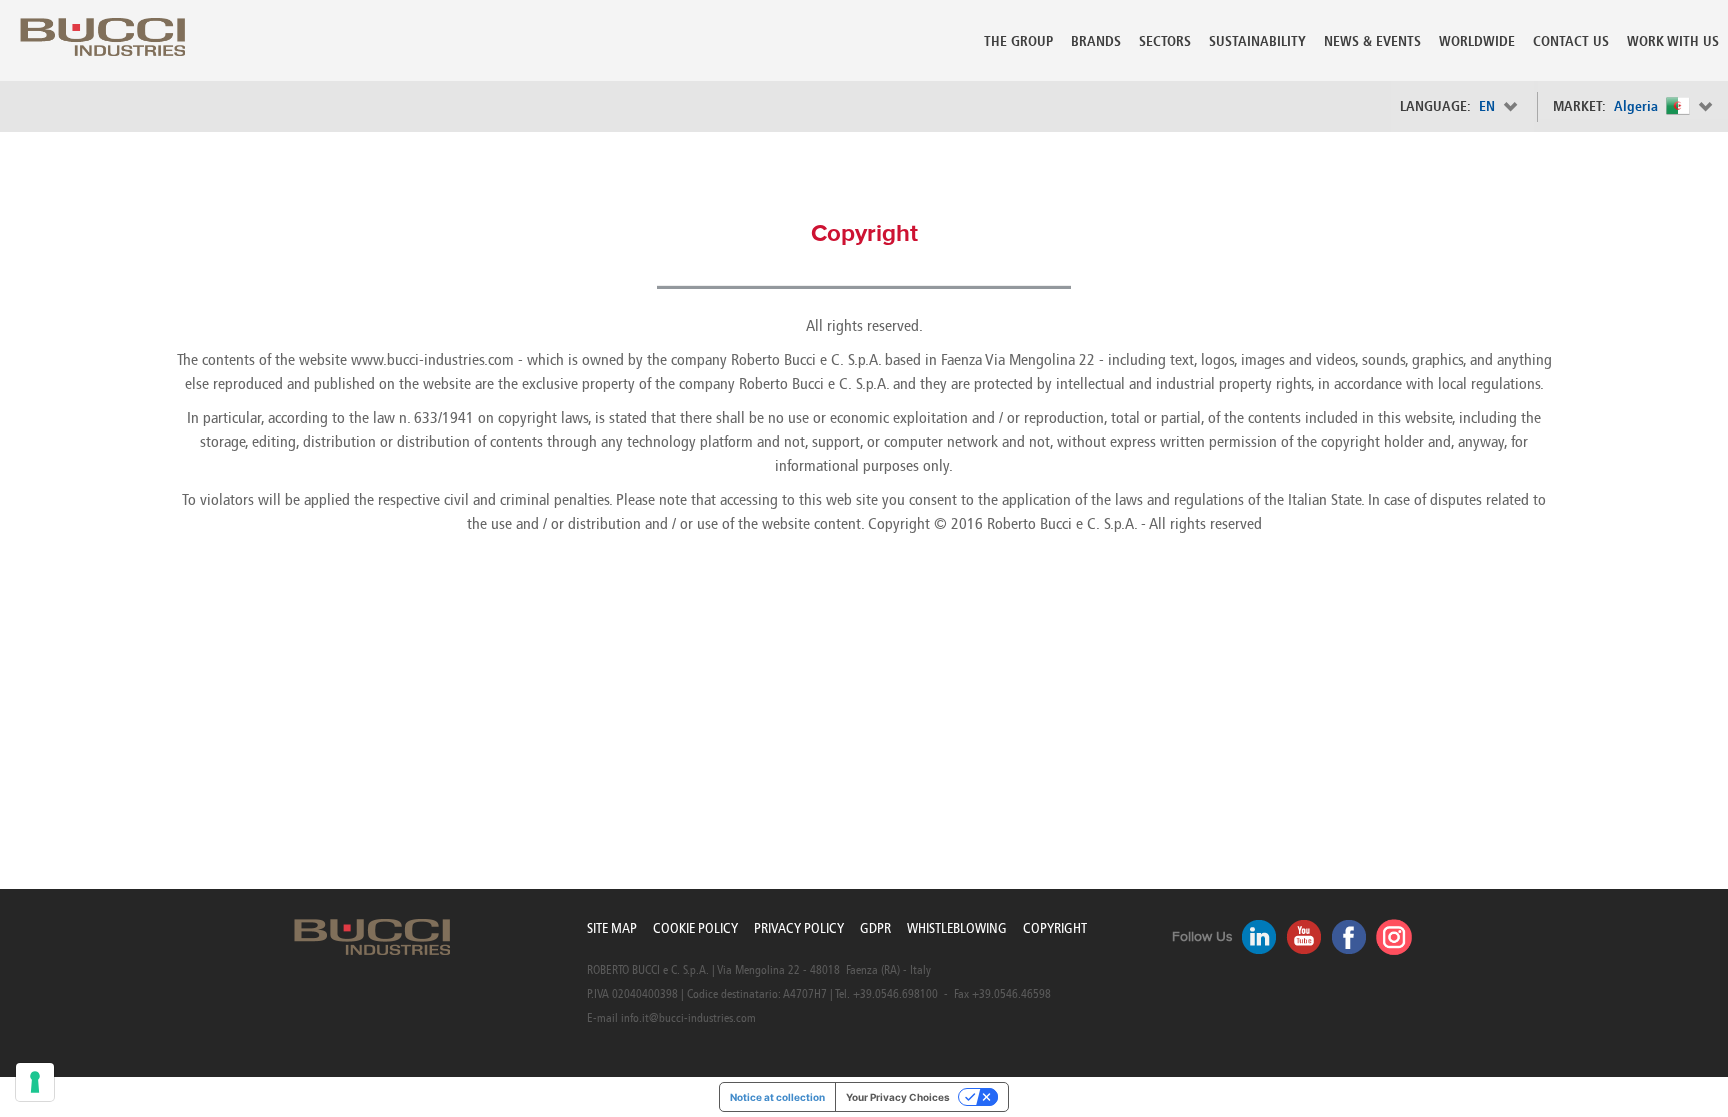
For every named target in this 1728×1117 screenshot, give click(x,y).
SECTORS (1165, 41)
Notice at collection (777, 1097)
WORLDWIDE (1477, 41)
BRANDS (1096, 41)
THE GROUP (1018, 41)
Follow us (1202, 937)
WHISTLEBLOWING (957, 928)
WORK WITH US (1673, 41)
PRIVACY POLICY (799, 928)
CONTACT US (1571, 41)
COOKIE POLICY (695, 928)
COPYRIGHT (1055, 928)
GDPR (875, 928)
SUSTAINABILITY (1257, 41)
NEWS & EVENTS (1372, 41)
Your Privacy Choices (898, 1097)
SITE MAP (612, 928)
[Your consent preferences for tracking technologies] (35, 1082)
